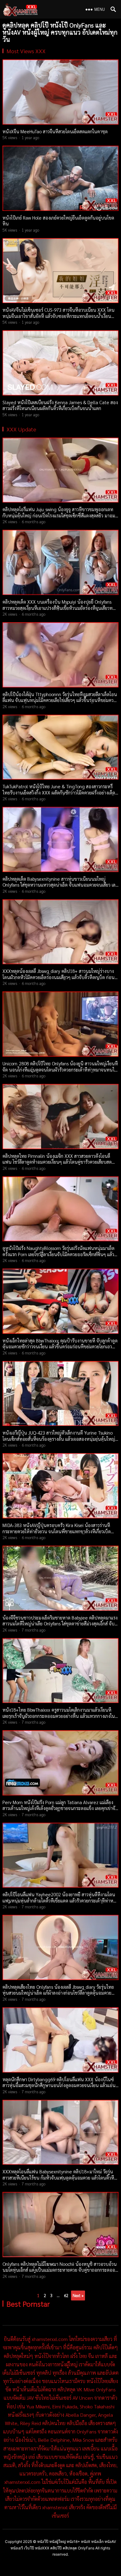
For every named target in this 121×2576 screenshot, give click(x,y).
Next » (78, 2295)
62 (66, 2295)
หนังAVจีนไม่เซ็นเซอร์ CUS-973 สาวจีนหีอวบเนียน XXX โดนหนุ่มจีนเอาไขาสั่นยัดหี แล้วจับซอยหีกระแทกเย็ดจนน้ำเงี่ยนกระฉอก (58, 316)
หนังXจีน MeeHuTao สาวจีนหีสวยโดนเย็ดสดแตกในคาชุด (55, 131)
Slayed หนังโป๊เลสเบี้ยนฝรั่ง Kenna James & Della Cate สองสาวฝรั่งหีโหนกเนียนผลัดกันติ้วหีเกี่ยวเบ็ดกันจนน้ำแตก (60, 405)
